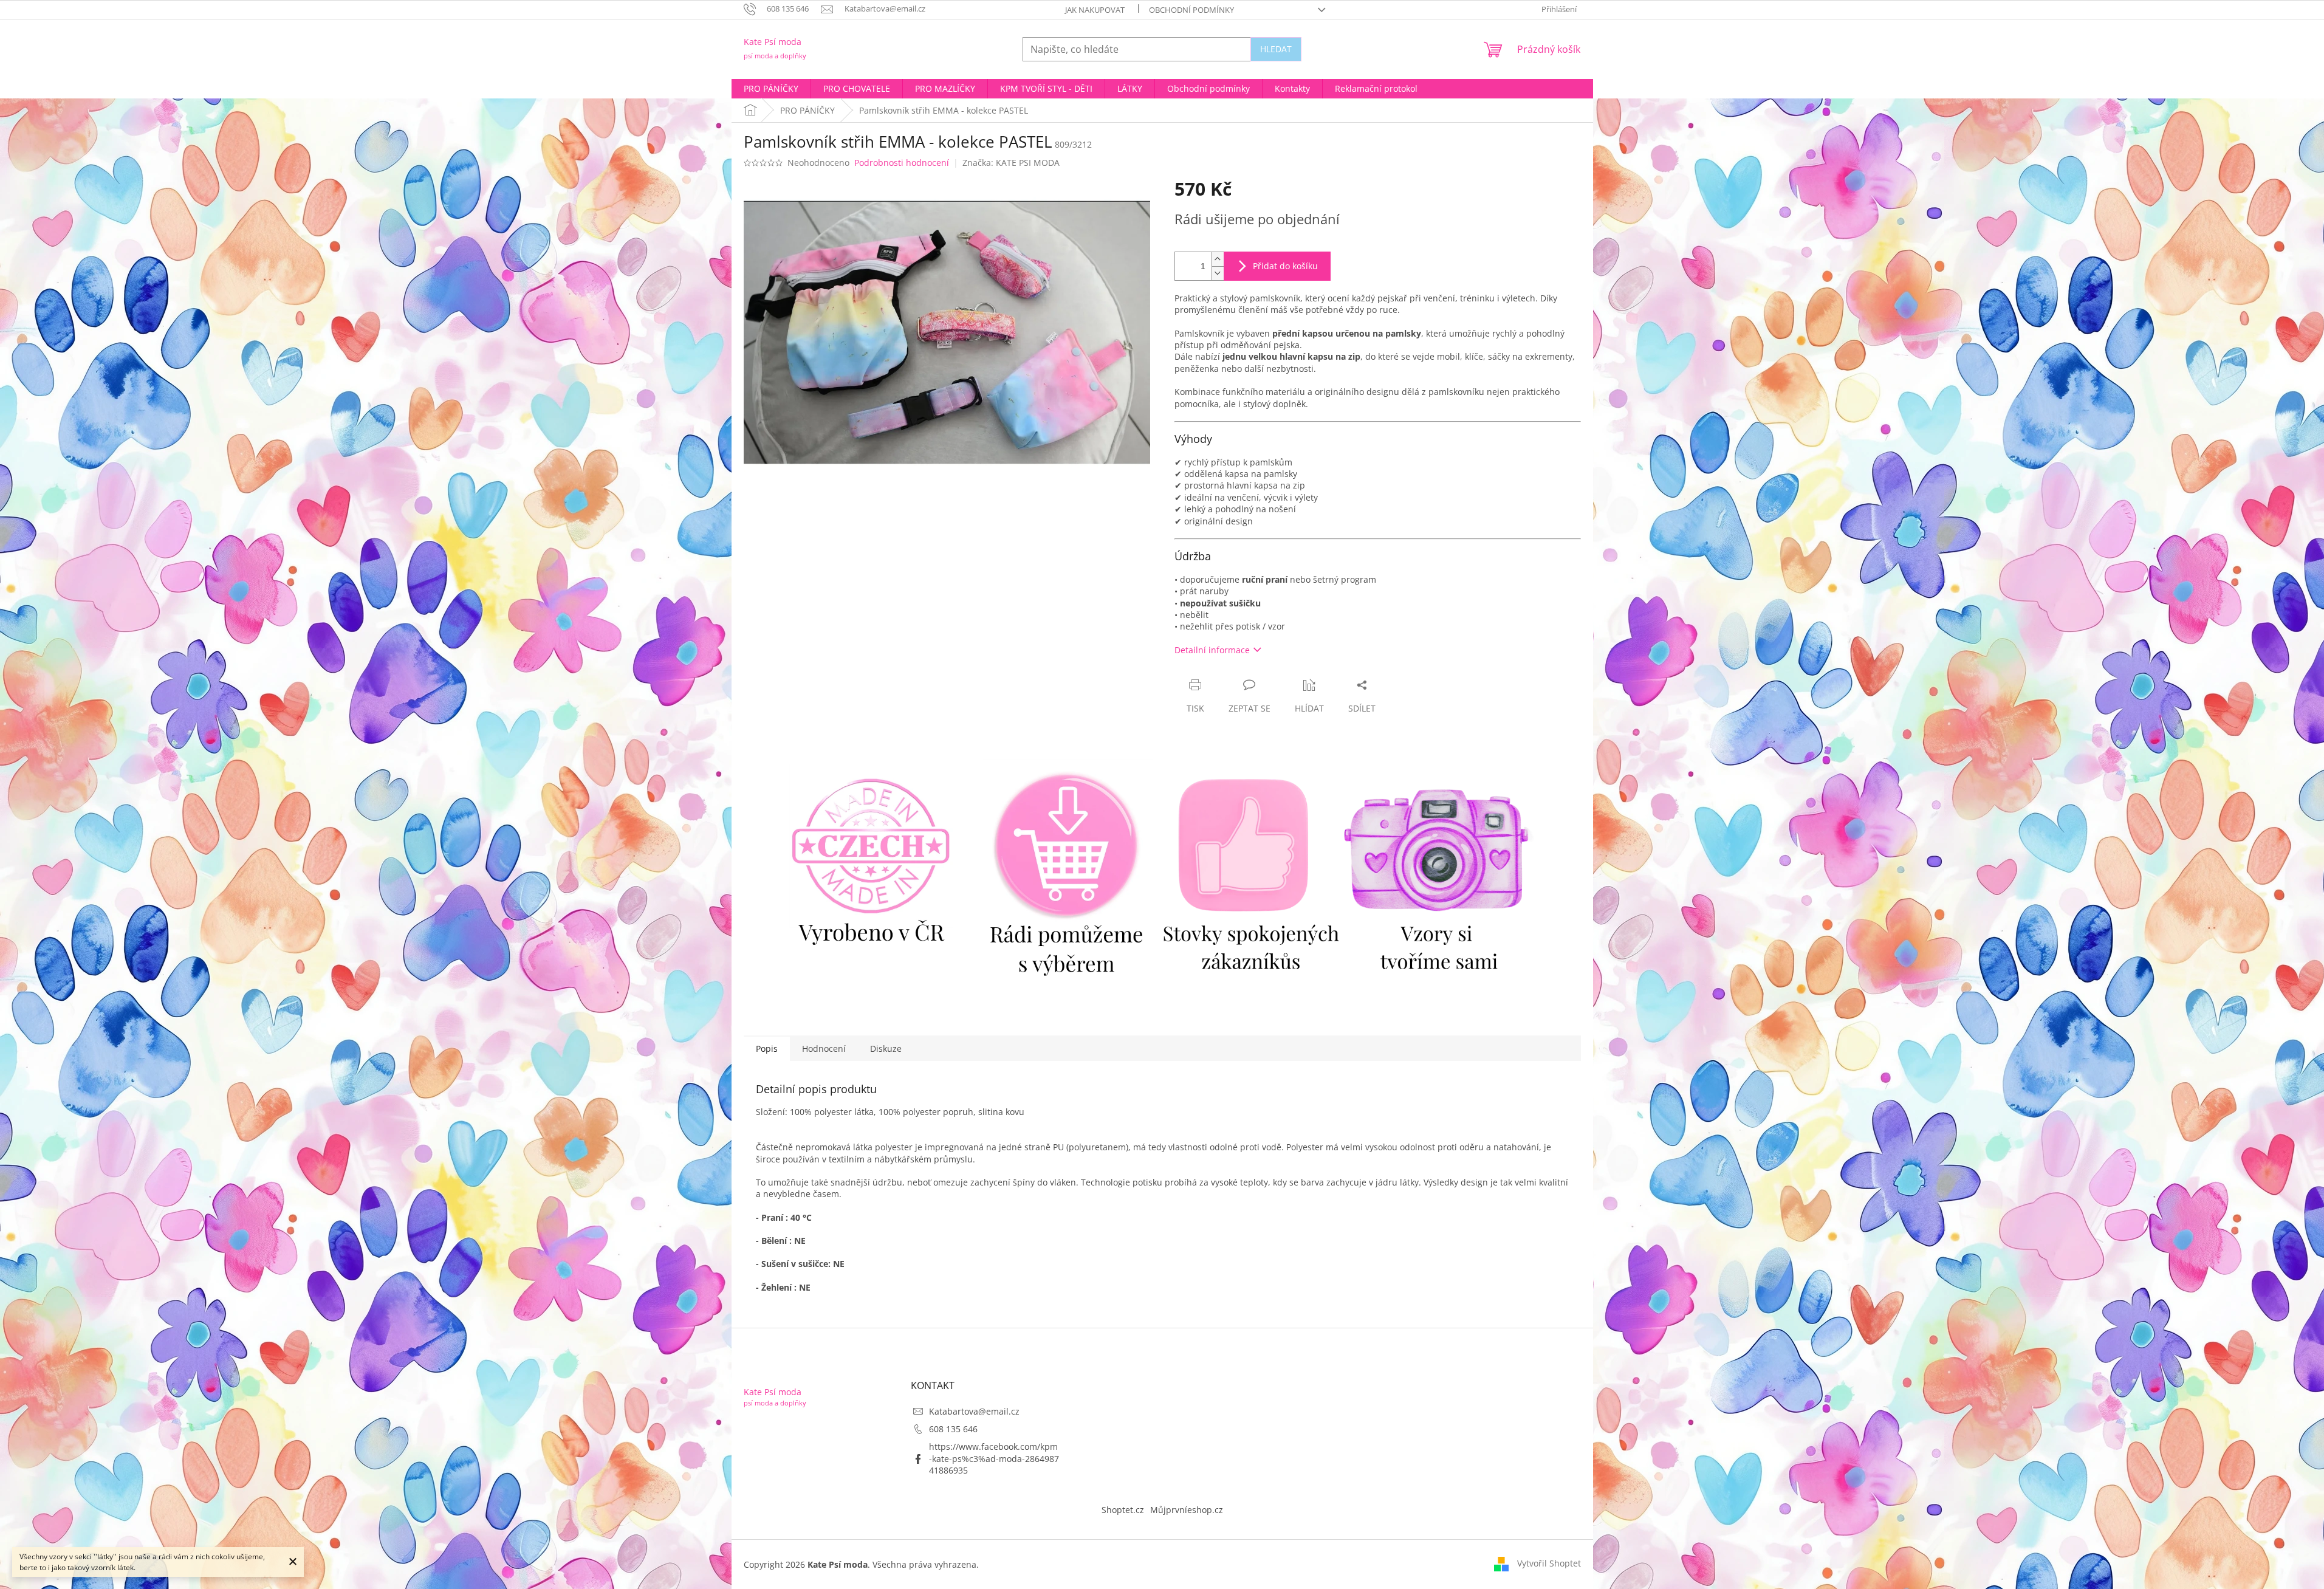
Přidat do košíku (1285, 266)
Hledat (1276, 49)
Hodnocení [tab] (824, 1048)
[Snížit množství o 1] (1218, 273)
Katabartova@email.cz (974, 1411)
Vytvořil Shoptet (1549, 1563)
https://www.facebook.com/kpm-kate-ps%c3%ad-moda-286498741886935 (994, 1458)
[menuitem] (771, 89)
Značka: (1011, 163)
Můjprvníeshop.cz (1187, 1510)
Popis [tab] (767, 1048)
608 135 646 (953, 1429)
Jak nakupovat (1095, 10)
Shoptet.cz (1123, 1510)
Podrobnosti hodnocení (902, 163)
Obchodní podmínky (1191, 10)
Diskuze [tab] (886, 1048)
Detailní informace (1212, 650)
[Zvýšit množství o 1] (1218, 259)
